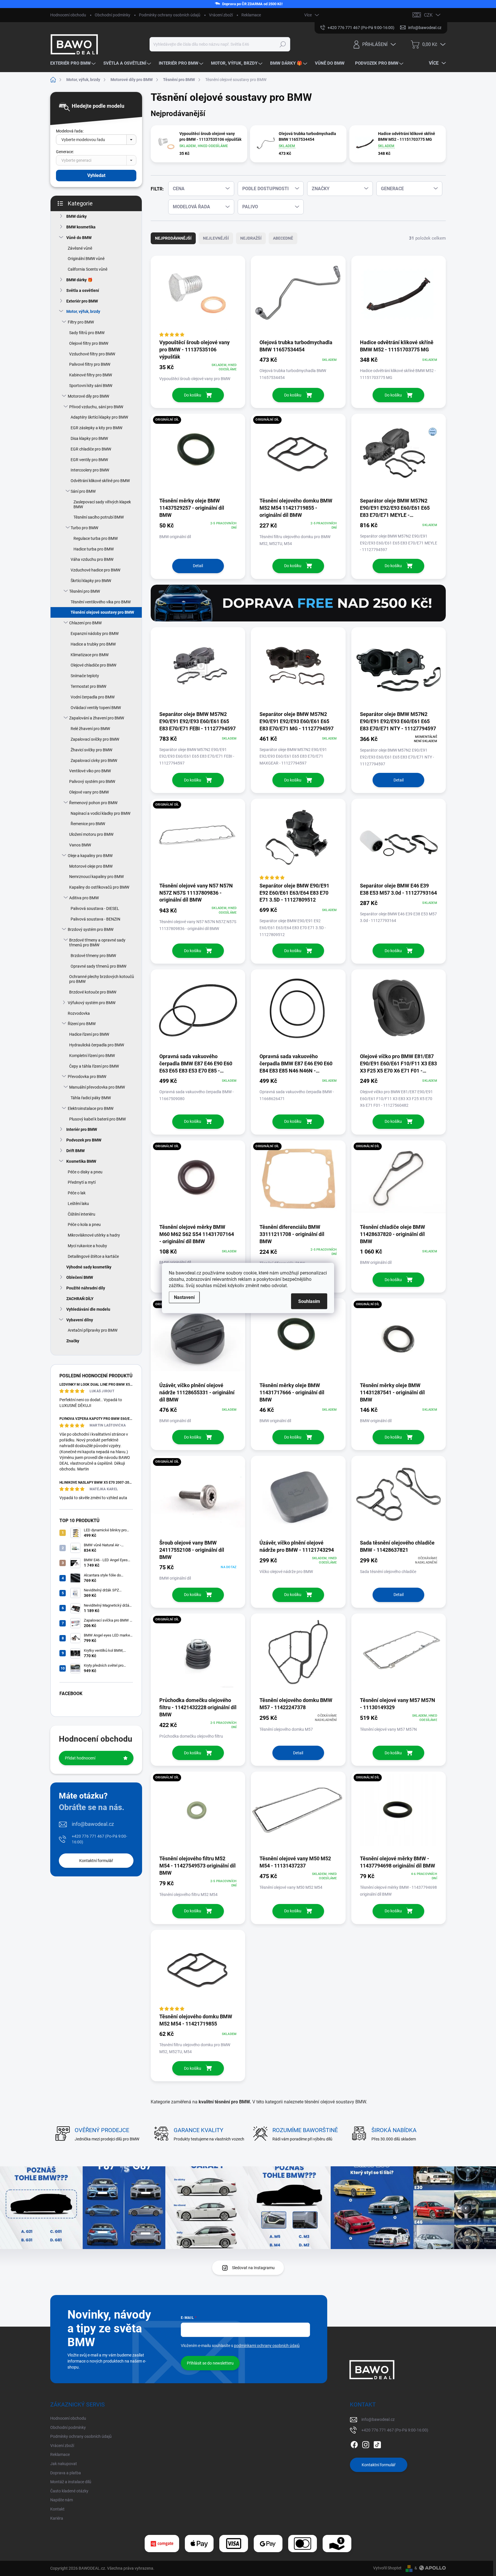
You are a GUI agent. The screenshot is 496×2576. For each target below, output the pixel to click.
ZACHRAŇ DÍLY (80, 1299)
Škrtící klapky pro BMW (91, 581)
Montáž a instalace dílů (71, 2482)
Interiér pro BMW (82, 1129)
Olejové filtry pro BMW (89, 343)
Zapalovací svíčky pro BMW (95, 739)
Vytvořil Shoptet (387, 2568)
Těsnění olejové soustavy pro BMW (102, 612)
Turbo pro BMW (84, 528)
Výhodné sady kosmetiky (89, 1267)
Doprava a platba (66, 2473)
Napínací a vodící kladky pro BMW (100, 813)
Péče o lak (77, 1193)
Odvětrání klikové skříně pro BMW (100, 481)
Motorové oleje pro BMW (91, 866)
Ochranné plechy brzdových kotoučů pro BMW (102, 979)
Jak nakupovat (64, 2464)
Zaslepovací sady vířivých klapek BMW (102, 504)
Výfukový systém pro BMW (92, 1003)
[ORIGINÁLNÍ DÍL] (198, 455)
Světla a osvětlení (83, 290)
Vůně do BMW (79, 238)
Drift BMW (75, 1151)
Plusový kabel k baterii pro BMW (97, 1119)
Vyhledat (96, 175)
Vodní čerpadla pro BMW (93, 697)
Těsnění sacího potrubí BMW (99, 517)
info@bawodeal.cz (93, 1824)
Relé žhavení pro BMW (90, 729)
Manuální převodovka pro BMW (97, 1087)
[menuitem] (74, 63)
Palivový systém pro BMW (92, 781)
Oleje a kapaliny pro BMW (90, 856)
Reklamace (251, 15)
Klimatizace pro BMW (90, 655)
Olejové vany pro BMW (89, 792)
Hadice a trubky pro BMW (93, 644)
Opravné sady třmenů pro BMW (98, 966)
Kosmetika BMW (81, 1161)
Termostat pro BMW (88, 686)
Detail (198, 566)
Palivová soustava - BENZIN (95, 919)
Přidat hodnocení (80, 1758)
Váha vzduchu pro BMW (92, 559)
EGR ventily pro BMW (89, 460)
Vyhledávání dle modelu (88, 1309)
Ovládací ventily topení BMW (96, 708)
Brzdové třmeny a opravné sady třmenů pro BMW (97, 943)
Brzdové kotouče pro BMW (93, 992)
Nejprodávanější (173, 238)
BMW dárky (76, 216)
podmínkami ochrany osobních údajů (267, 2346)
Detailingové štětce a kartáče (93, 1256)
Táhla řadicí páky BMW (91, 1098)
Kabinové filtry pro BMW (91, 375)
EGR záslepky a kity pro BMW (96, 428)
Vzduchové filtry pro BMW (92, 354)
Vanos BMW (80, 845)
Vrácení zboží (221, 15)
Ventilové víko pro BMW (90, 771)
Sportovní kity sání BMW (91, 386)
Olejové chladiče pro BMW (93, 665)
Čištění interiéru (82, 1214)
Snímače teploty (85, 676)
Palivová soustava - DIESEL (95, 908)
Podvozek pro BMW (84, 1140)
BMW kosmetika (81, 227)
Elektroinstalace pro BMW (91, 1108)
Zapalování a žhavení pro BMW (97, 718)
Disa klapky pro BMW (89, 438)
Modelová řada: (70, 131)
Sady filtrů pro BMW (87, 333)
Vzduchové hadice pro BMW (95, 570)
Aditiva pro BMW (84, 898)
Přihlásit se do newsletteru (210, 2363)
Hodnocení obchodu (68, 15)
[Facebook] (354, 2444)
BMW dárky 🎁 (79, 280)
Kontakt (57, 2509)
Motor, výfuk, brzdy (83, 311)
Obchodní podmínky (113, 15)
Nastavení (184, 1297)
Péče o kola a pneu (84, 1225)
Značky (73, 1341)
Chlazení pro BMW (85, 623)
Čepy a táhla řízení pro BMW (94, 1066)
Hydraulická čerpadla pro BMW (97, 1045)
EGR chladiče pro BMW (91, 449)
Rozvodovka (79, 1013)
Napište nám (62, 2500)
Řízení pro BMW (82, 1024)
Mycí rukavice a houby (87, 1246)
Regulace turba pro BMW (96, 538)
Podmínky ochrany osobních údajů (170, 15)
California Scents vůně (88, 269)
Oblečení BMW (80, 1277)
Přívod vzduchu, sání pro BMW (96, 407)
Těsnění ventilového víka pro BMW (101, 602)
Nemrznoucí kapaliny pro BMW (96, 877)
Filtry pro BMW (81, 322)
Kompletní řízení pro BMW (92, 1056)
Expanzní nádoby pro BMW (95, 634)
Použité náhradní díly (86, 1288)
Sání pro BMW (83, 491)
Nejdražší (251, 238)
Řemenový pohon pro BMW (93, 803)
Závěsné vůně (80, 248)
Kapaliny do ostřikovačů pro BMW (99, 887)
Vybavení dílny (80, 1320)
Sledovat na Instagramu (253, 2268)
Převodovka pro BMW (87, 1077)
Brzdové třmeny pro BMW (93, 956)
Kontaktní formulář (96, 1861)
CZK (428, 15)
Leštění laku (78, 1204)
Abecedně (283, 238)
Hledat (283, 44)
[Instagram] (366, 2444)
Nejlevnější (216, 238)
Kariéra (57, 2518)
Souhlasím (309, 1301)
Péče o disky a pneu (85, 1172)
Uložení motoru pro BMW (91, 834)
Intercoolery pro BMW (90, 470)
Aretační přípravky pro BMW (93, 1330)
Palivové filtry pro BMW (90, 364)
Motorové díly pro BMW (88, 396)
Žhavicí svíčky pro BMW (91, 750)
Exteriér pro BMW (82, 301)
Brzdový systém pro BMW (91, 929)
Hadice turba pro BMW (94, 549)
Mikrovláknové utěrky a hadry (94, 1235)
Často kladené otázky (69, 2491)
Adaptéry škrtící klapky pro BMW (99, 417)
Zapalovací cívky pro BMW (94, 761)
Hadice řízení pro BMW (89, 1034)
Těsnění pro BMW (85, 591)
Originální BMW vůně (86, 259)
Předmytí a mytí (82, 1182)
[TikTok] (377, 2444)
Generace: (65, 152)
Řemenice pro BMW (88, 824)
